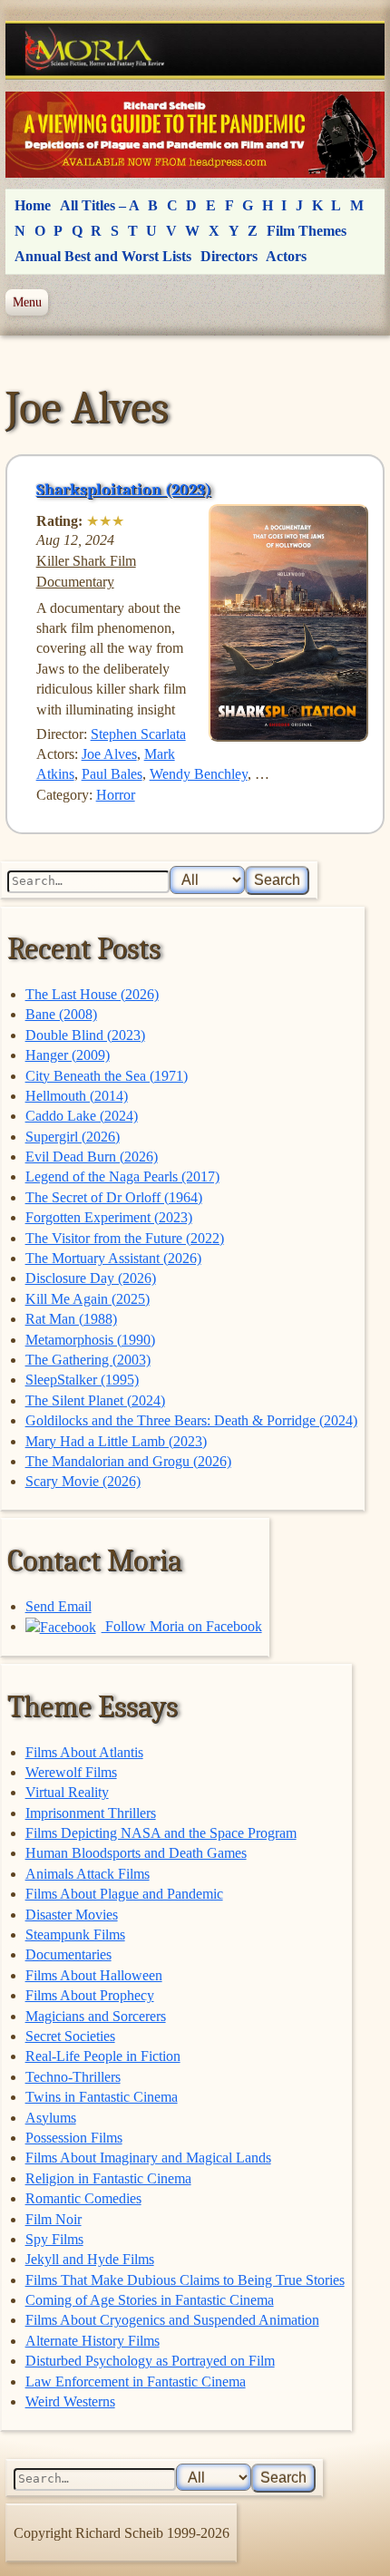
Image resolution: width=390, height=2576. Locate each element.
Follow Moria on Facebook (182, 1626)
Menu (27, 302)
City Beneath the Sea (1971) (107, 1076)
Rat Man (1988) (71, 1319)
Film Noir (54, 2219)
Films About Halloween (94, 1975)
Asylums (51, 2118)
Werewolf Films (71, 1772)
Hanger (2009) (68, 1055)
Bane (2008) (61, 1014)
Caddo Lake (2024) (82, 1116)
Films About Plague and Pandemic (124, 1894)
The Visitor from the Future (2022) (125, 1238)
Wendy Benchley (199, 774)
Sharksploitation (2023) (124, 490)
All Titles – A (100, 205)
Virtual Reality (67, 1792)
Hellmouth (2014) (77, 1096)
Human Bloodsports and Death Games (136, 1853)
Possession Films (74, 2138)
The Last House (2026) (92, 994)
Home (33, 205)
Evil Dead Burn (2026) (92, 1157)
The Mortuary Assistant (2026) (113, 1258)
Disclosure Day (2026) (91, 1278)
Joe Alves (109, 754)
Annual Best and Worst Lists (103, 256)
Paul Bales (112, 774)
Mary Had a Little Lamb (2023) (116, 1441)
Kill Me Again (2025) (88, 1299)
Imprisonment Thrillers (91, 1813)
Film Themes (307, 231)
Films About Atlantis (84, 1752)
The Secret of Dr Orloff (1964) (114, 1197)
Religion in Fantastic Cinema (108, 2178)
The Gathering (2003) (88, 1360)
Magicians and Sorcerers (96, 2016)
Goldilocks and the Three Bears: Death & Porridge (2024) (191, 1420)
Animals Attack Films (88, 1874)
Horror (116, 795)
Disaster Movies (72, 1915)
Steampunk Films (75, 1934)
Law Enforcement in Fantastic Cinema (136, 2382)
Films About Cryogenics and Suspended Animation (172, 2320)
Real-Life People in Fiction (103, 2056)
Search (277, 880)
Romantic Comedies (83, 2198)
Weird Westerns (70, 2401)
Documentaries (68, 1954)
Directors (229, 256)
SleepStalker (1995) (82, 1380)
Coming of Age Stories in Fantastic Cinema (150, 2300)
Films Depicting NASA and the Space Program (161, 1833)
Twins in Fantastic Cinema (102, 2097)
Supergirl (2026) (73, 1137)
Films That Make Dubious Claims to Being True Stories (185, 2280)
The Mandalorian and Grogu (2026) (128, 1461)
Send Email (58, 1606)
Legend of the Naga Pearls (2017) (122, 1176)
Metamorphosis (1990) (90, 1340)
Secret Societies (70, 2036)
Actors (286, 256)
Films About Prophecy (90, 1995)
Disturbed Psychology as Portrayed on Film (150, 2361)
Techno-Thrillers (73, 2077)
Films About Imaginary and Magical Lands (148, 2158)
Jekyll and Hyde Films (90, 2259)
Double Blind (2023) (85, 1035)
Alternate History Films (93, 2341)
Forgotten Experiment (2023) (109, 1217)
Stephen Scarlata (138, 734)
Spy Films (54, 2239)
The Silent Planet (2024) (95, 1400)
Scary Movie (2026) (83, 1481)
